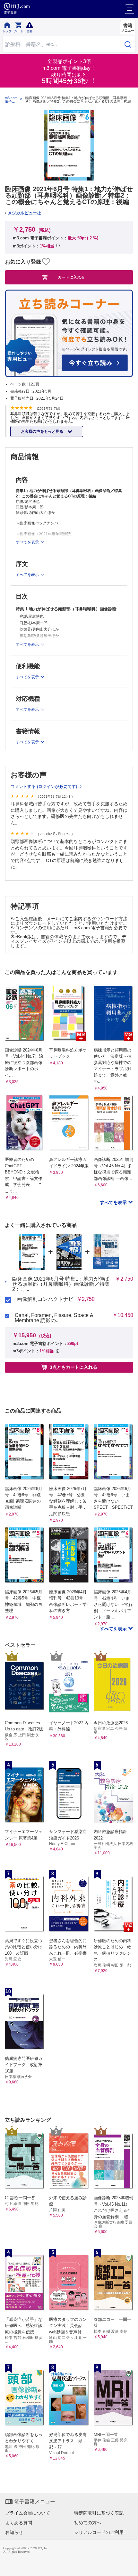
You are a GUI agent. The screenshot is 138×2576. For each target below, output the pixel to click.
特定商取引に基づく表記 (99, 2513)
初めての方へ (88, 2523)
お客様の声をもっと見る (43, 431)
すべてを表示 (114, 1202)
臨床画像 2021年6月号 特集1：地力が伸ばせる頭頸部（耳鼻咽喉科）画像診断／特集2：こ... (61, 1284)
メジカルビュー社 (24, 213)
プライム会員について (28, 2513)
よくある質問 (19, 2523)
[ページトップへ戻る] (129, 2567)
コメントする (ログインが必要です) (44, 787)
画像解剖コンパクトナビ (45, 1299)
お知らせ (14, 2532)
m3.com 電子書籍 (11, 100)
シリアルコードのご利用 (99, 2532)
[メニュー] (129, 9)
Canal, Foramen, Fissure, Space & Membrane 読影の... (54, 1318)
